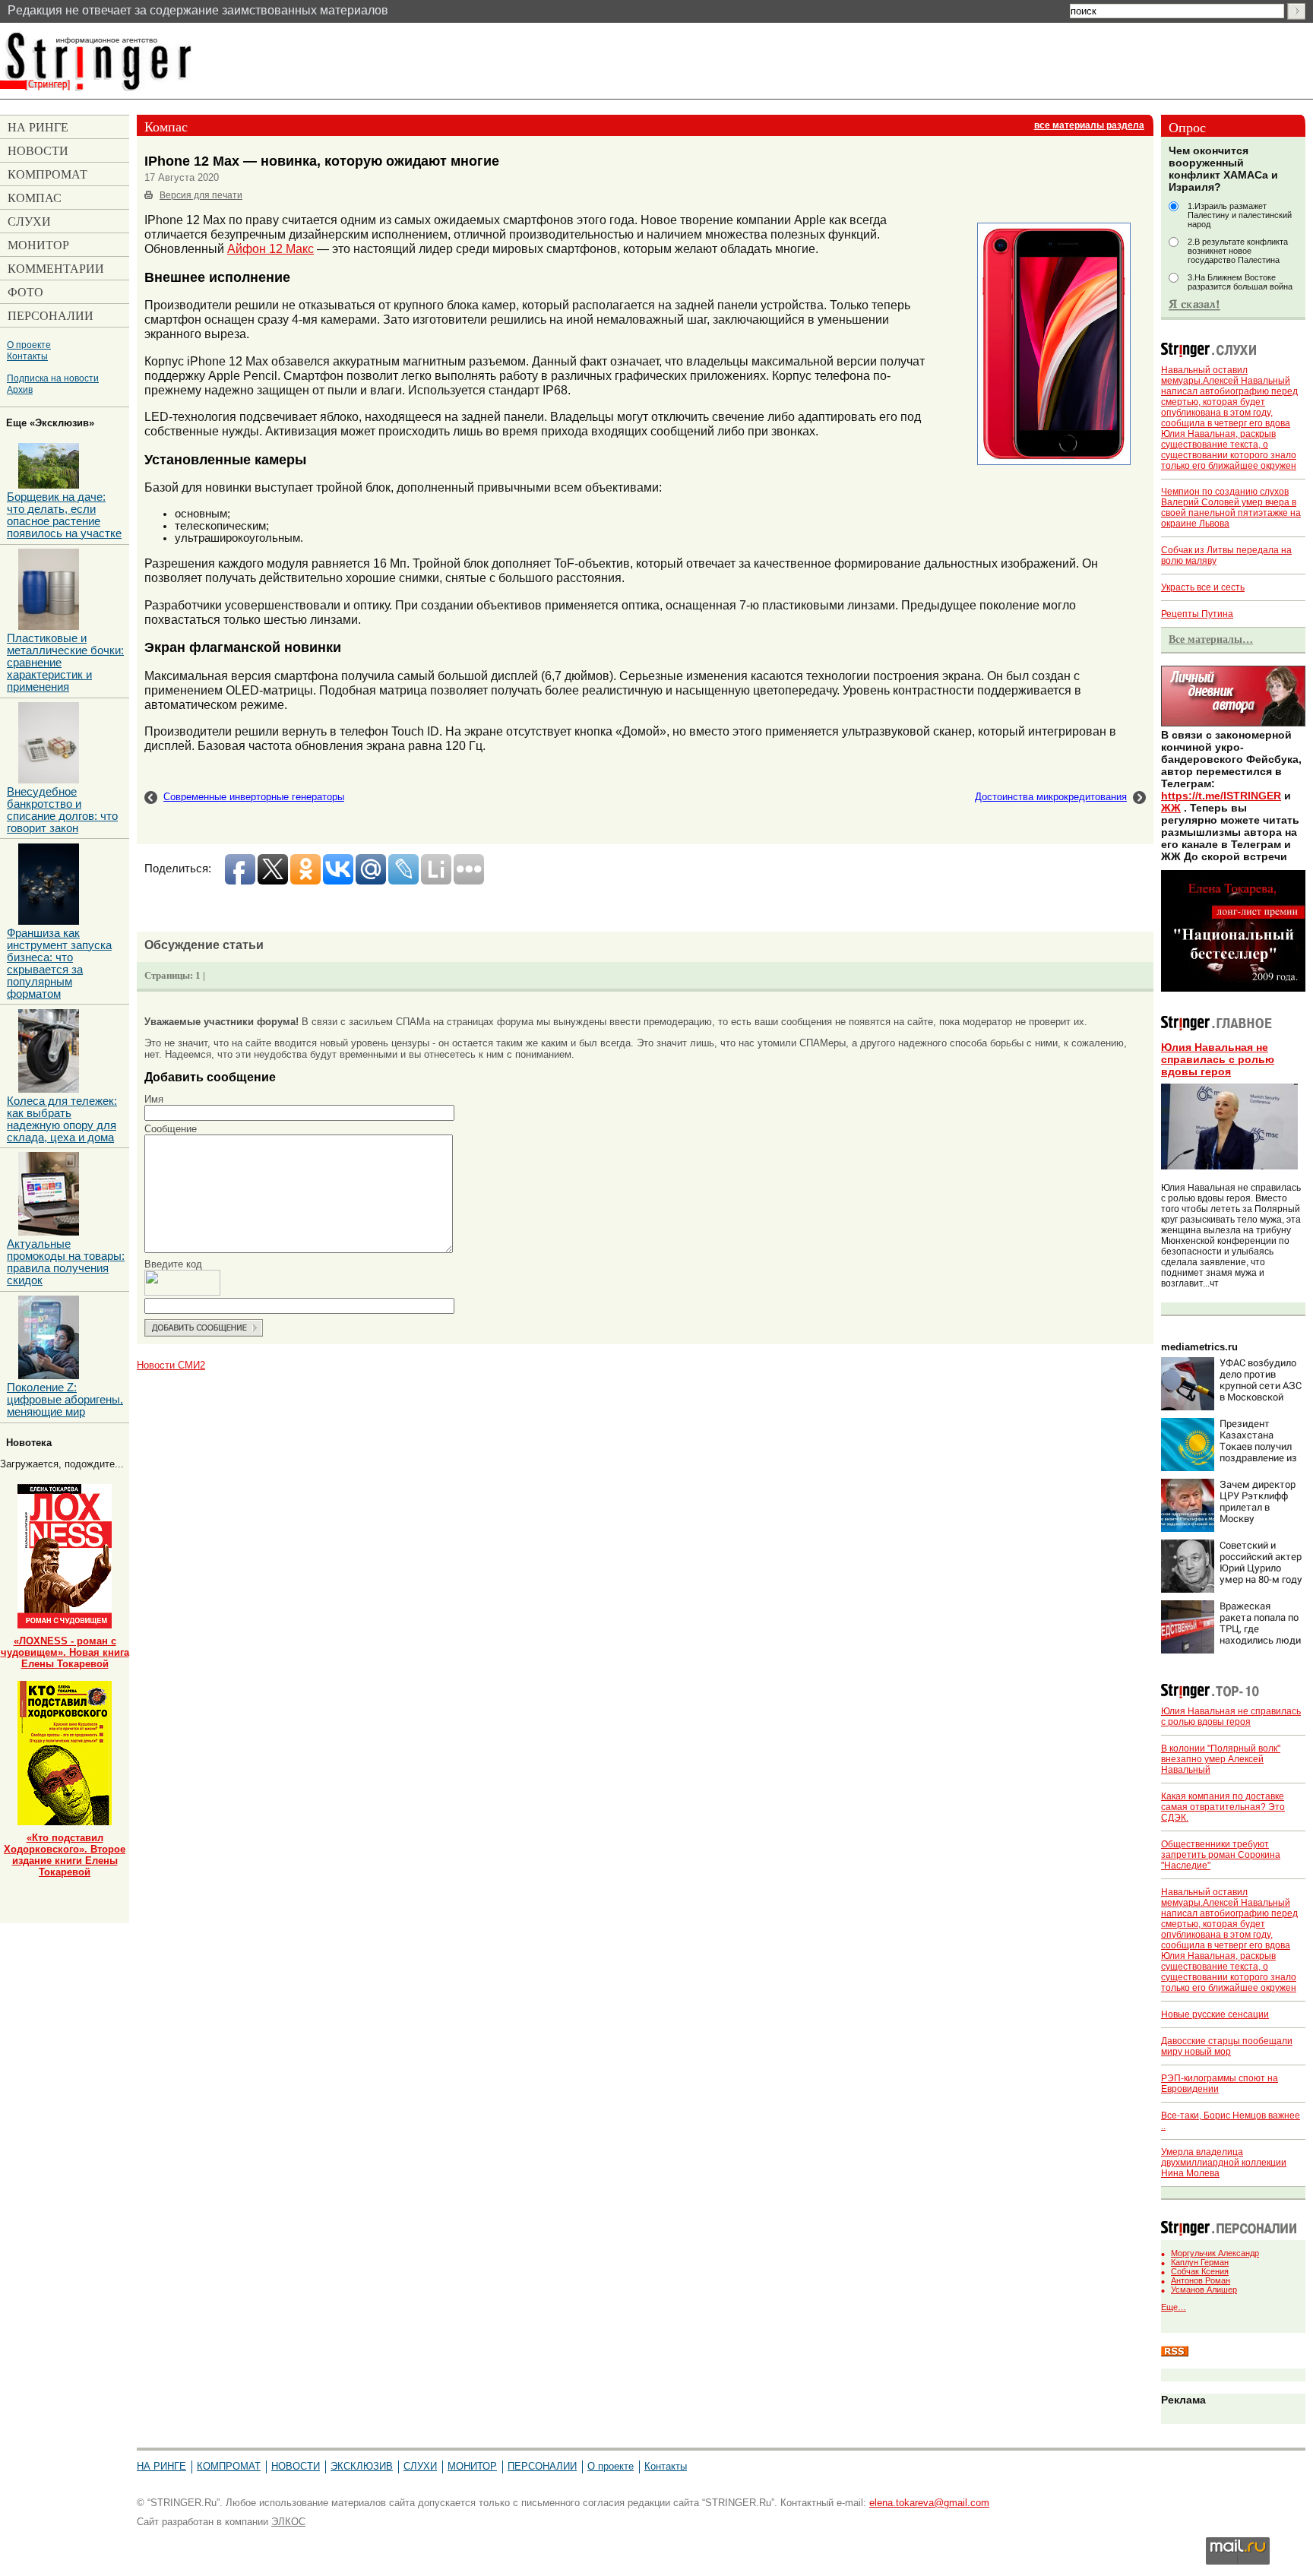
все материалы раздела (1089, 125)
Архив (20, 389)
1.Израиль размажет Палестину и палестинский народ (1240, 215)
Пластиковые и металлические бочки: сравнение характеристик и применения (65, 663)
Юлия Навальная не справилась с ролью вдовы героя (1218, 1059)
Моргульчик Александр (1215, 2253)
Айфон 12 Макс (271, 248)
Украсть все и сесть (1203, 587)
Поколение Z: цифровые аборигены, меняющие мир (65, 1400)
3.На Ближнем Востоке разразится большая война (1240, 282)
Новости (296, 2466)
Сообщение (171, 1129)
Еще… (1174, 2307)
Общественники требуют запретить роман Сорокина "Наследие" (1221, 1855)
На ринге (161, 2466)
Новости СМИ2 (171, 1365)
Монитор (472, 2466)
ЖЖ (1171, 808)
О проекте (29, 345)
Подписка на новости (53, 378)
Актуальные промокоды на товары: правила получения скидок (66, 1262)
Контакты (27, 356)
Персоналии (542, 2466)
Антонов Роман (1201, 2280)
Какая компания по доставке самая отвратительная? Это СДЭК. (1223, 1807)
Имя (154, 1099)
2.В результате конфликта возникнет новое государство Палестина (1238, 251)
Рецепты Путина (1197, 614)
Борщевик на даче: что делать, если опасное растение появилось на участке (64, 515)
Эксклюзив (362, 2466)
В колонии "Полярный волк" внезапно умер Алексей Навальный (1221, 1759)
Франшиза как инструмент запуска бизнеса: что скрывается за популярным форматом (59, 964)
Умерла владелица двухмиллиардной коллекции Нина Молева (1224, 2163)
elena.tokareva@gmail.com (929, 2503)
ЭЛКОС (288, 2522)
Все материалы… (1211, 639)
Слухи (420, 2466)
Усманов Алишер (1204, 2290)
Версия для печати (201, 195)
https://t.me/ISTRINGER (1221, 796)
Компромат (229, 2466)
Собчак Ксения (1200, 2271)
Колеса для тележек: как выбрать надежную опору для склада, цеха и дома (62, 1119)
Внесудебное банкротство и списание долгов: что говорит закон (62, 810)
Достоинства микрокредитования (1051, 797)
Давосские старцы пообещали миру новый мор (1227, 2046)
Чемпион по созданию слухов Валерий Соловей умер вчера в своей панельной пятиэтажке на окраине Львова (1231, 508)
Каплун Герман (1200, 2262)
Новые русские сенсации (1215, 2014)
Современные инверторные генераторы (254, 797)
